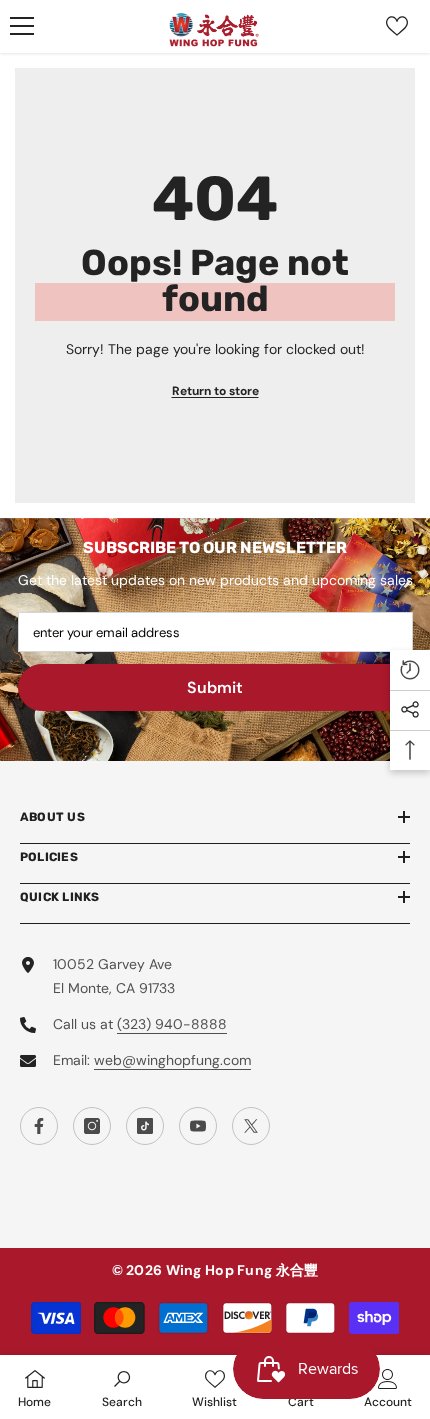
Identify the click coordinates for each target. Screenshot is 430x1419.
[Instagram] (92, 1126)
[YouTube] (198, 1126)
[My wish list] (397, 26)
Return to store (215, 391)
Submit (215, 687)
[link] (122, 1387)
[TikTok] (145, 1126)
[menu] (22, 26)
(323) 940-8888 (172, 1024)
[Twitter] (251, 1126)
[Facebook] (39, 1126)
